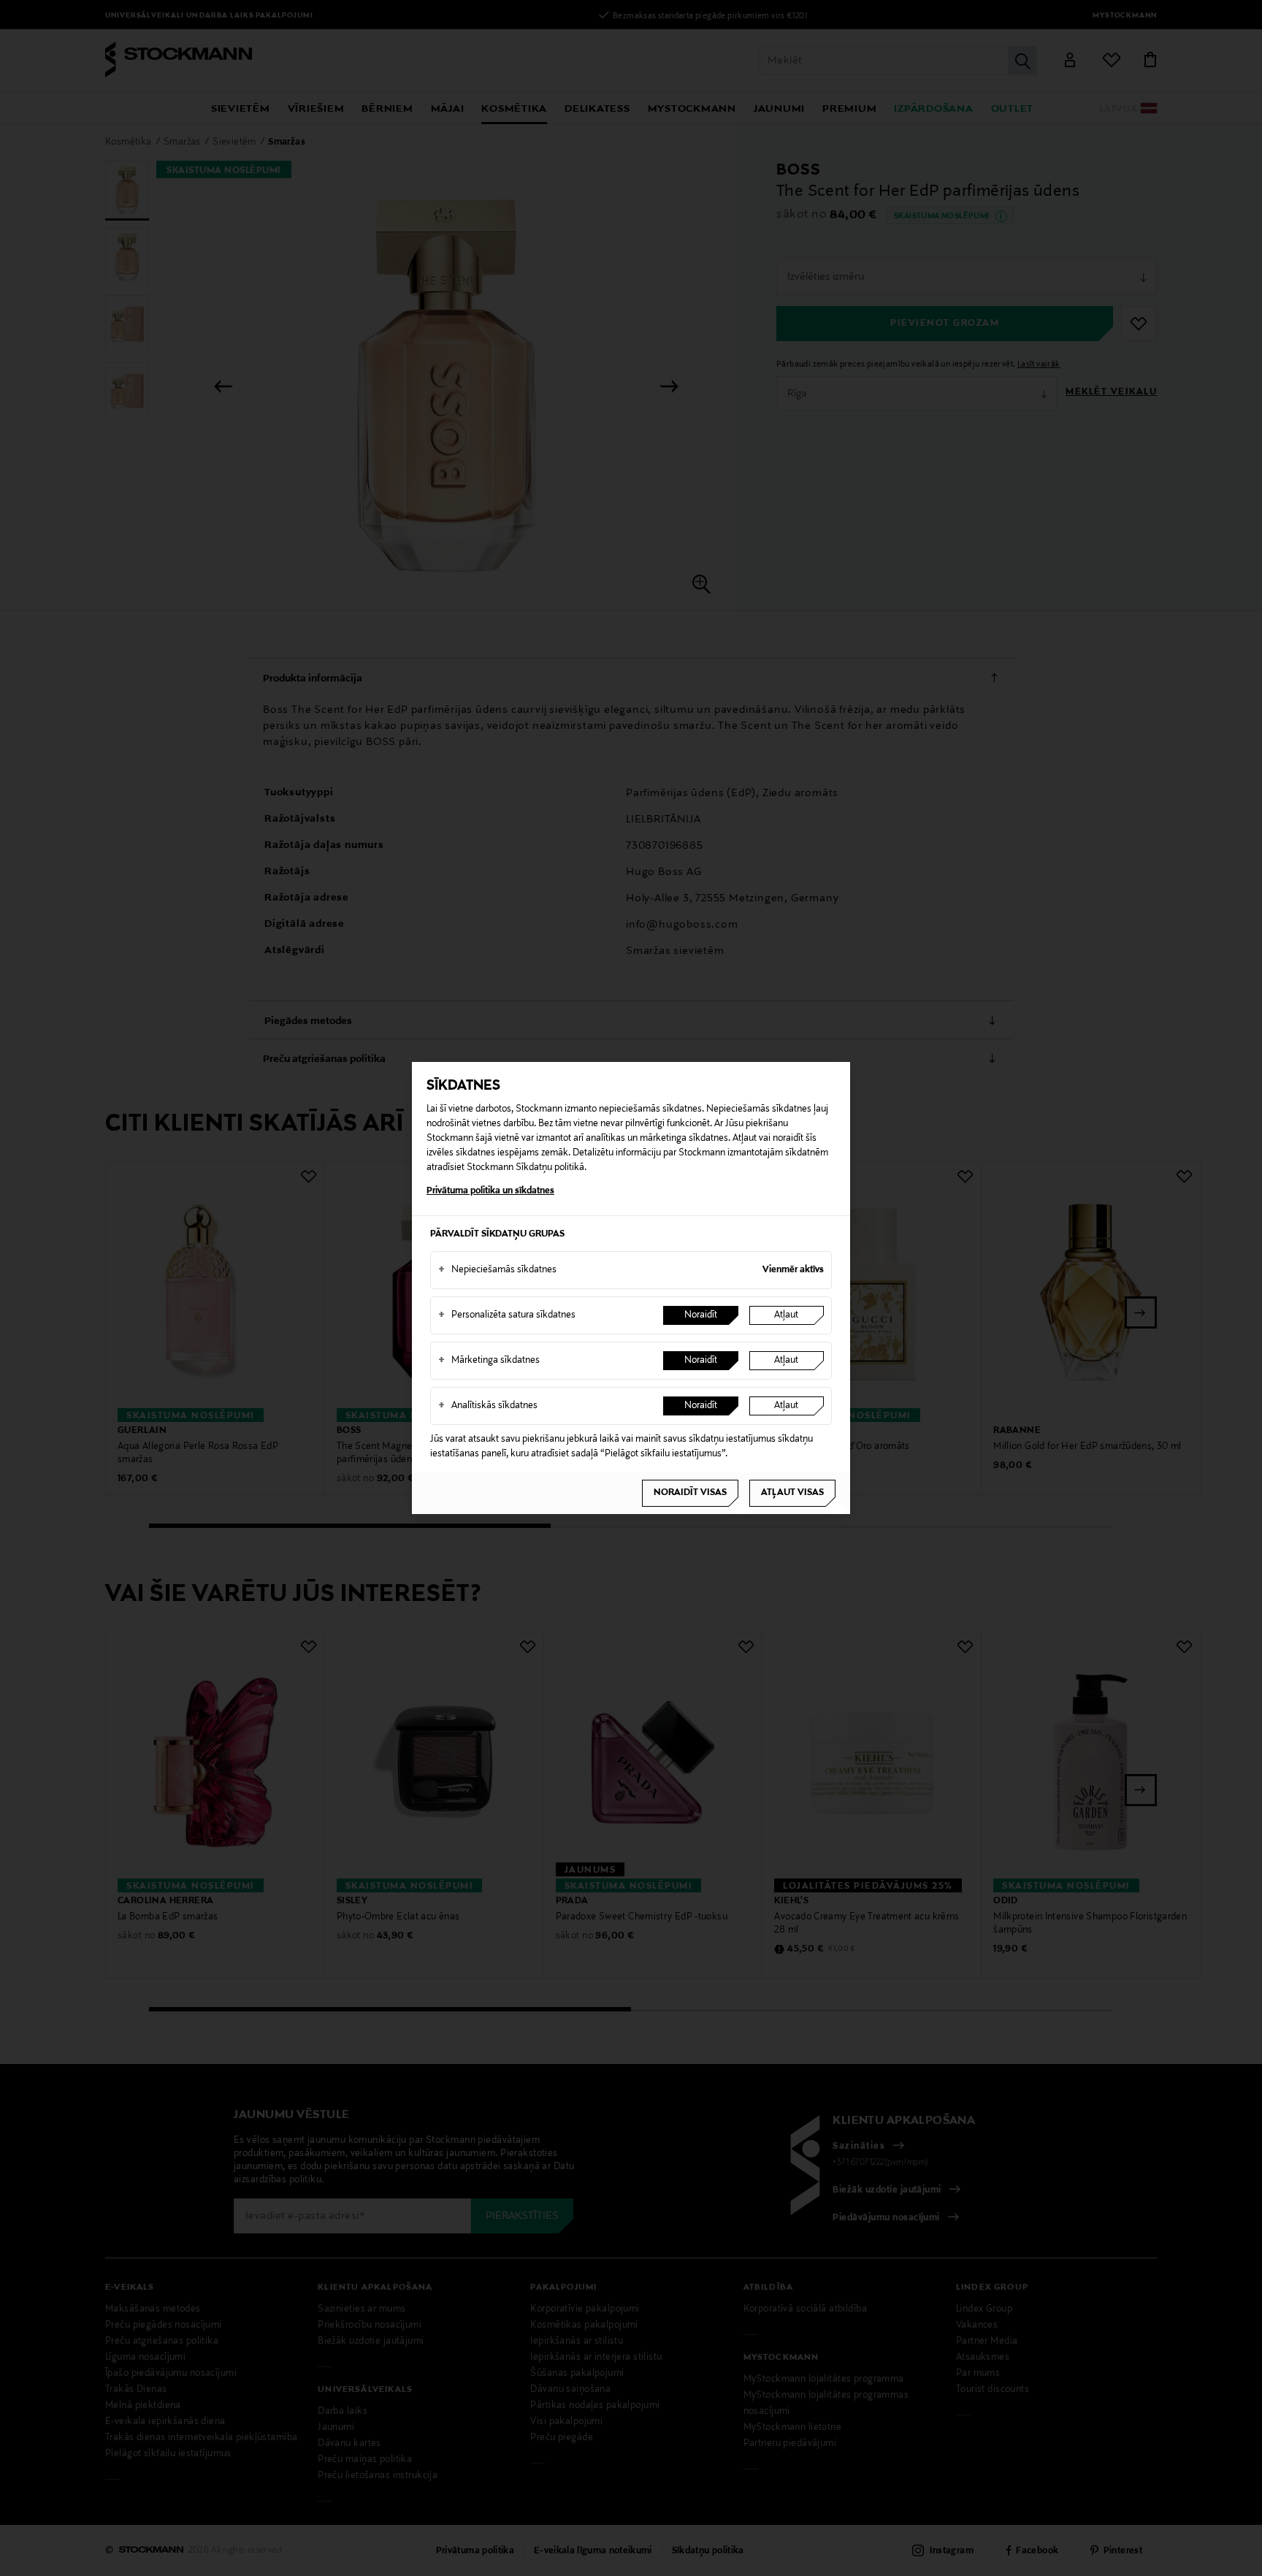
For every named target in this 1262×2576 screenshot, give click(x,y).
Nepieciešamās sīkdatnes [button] (497, 1270)
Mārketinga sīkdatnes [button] (489, 1361)
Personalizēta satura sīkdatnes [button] (507, 1315)
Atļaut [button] (786, 1315)
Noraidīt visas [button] (690, 1493)
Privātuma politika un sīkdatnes (490, 1191)
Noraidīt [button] (701, 1315)
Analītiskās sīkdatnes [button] (488, 1406)
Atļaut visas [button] (792, 1493)
